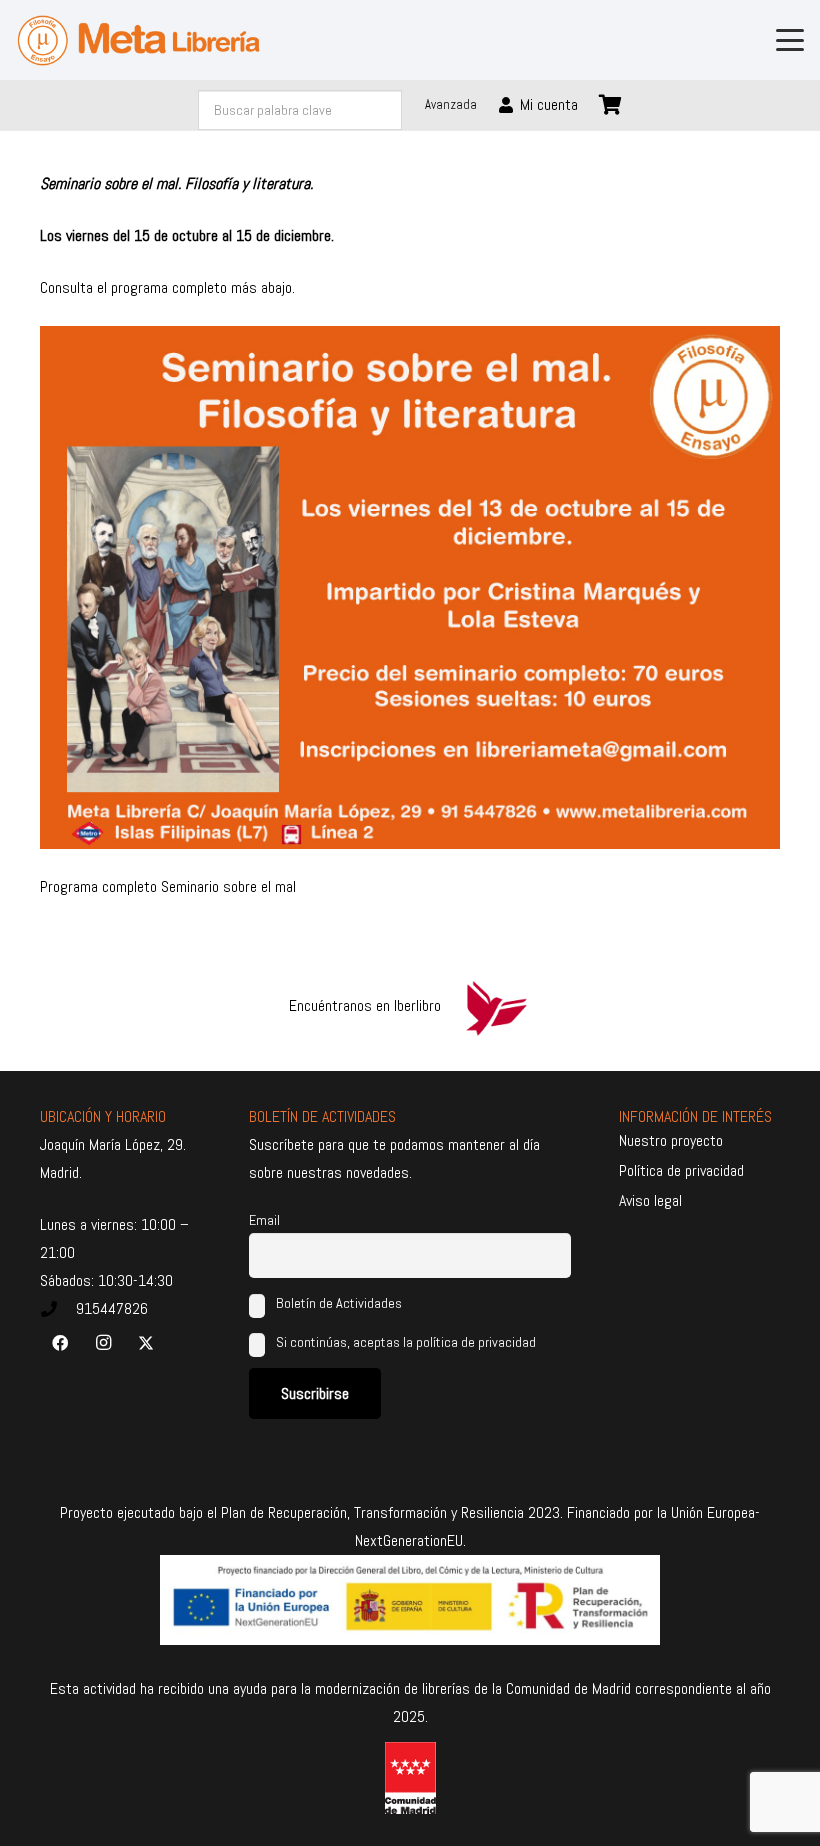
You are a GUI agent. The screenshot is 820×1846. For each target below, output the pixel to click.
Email (264, 1220)
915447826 (112, 1308)
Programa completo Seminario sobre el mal (168, 886)
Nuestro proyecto (671, 1140)
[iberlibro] (496, 1006)
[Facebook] (60, 1343)
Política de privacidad (681, 1170)
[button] (790, 40)
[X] (146, 1343)
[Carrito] (611, 105)
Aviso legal (650, 1200)
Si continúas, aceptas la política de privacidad (406, 1342)
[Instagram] (103, 1343)
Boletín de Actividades (337, 1303)
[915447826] (58, 1309)
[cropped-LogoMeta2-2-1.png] (138, 40)
